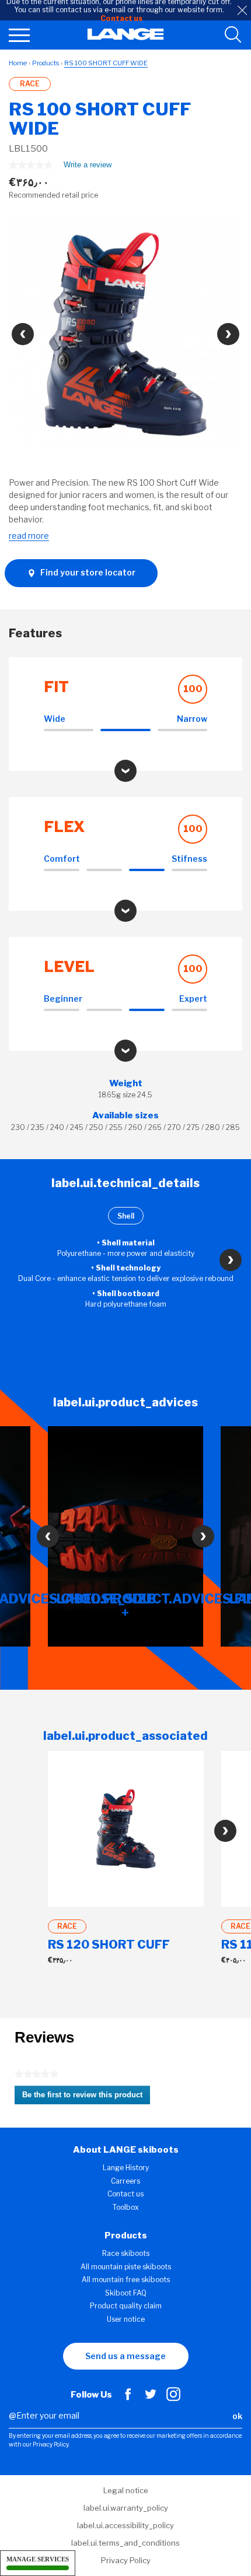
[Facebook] (128, 2398)
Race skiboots (126, 2253)
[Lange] (126, 37)
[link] (31, 165)
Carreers (125, 2181)
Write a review (88, 167)
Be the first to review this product (86, 2097)
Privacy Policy (126, 2560)
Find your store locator (87, 572)
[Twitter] (151, 2398)
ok (237, 2416)
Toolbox (126, 2207)
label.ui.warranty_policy (126, 2508)
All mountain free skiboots (126, 2280)
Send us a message (125, 2356)
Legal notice (126, 2490)
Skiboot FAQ (126, 2293)
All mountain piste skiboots (126, 2267)
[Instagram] (173, 2398)
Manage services (38, 2559)
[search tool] (233, 35)
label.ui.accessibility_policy (125, 2525)
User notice (126, 2319)
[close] (242, 10)
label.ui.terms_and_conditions (125, 2543)
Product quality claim (126, 2306)
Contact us (125, 2194)
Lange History (126, 2168)
